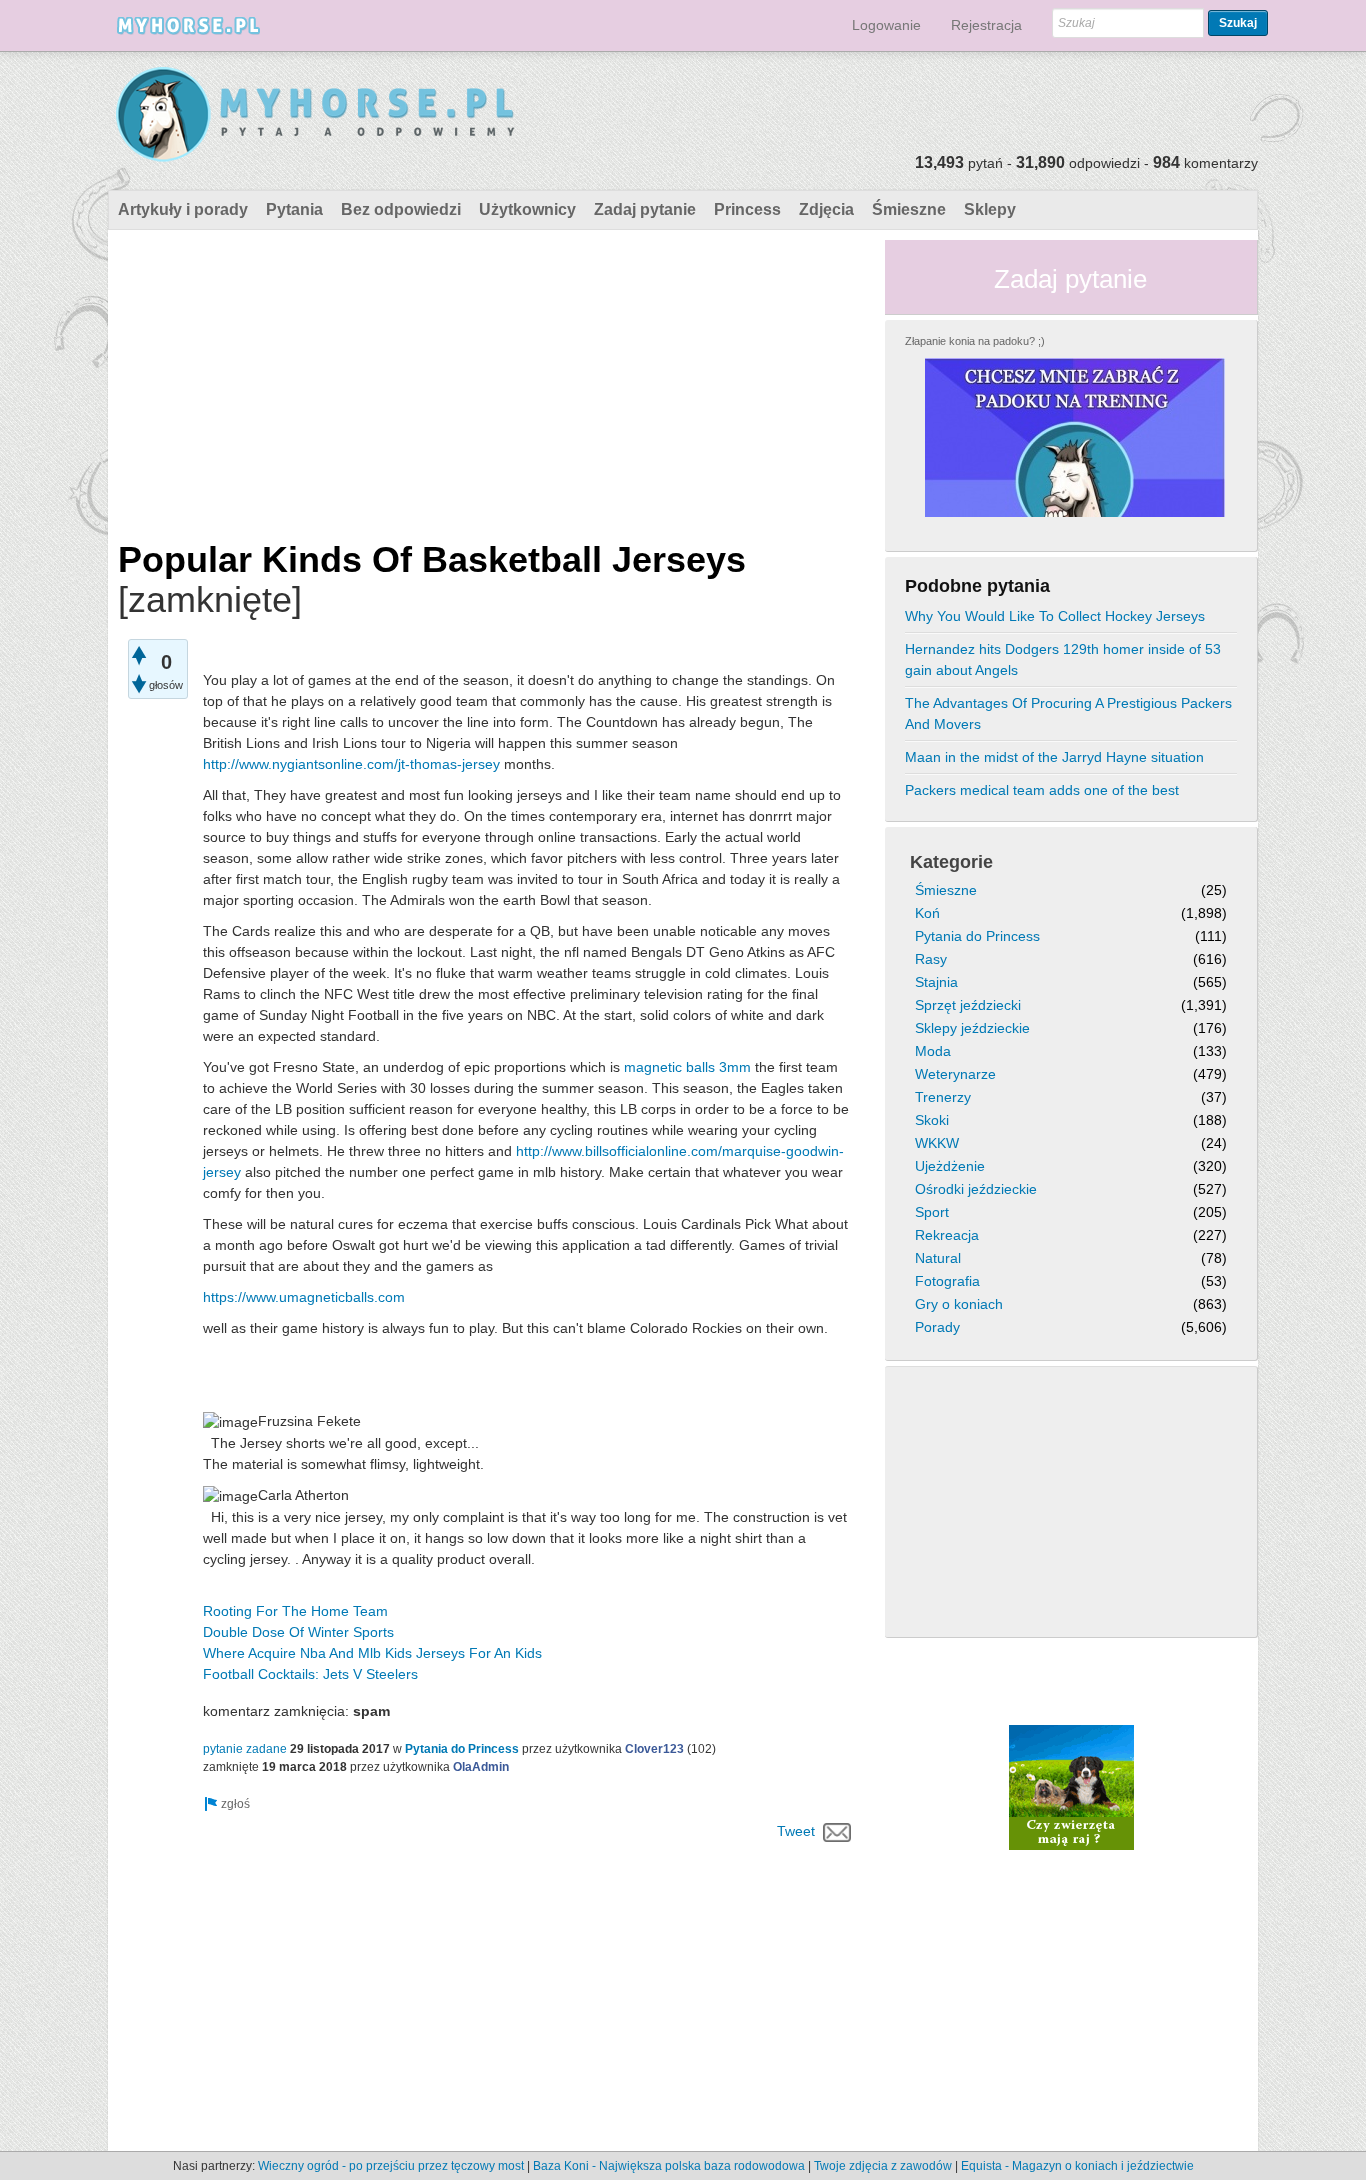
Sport (932, 1212)
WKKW (937, 1143)
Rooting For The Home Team (295, 1611)
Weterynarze (955, 1074)
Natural (938, 1258)
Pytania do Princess (462, 1749)
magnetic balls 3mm (687, 1067)
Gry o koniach (959, 1304)
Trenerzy (943, 1097)
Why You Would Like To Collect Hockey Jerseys (1055, 616)
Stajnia (936, 982)
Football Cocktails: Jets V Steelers (310, 1674)
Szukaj (1238, 23)
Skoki (932, 1120)
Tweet (796, 1831)
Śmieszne (909, 209)
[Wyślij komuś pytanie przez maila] (837, 1831)
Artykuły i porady (183, 209)
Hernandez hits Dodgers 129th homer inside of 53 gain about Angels (1063, 659)
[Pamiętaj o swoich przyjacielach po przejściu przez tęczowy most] (1071, 1787)
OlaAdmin (481, 1767)
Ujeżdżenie (950, 1166)
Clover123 (654, 1749)
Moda (933, 1051)
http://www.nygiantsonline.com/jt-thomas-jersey (351, 764)
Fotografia (947, 1281)
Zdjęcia (826, 209)
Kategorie (951, 862)
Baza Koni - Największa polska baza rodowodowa (669, 2166)
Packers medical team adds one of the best (1042, 790)
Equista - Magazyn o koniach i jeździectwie (1077, 2166)
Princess (747, 209)
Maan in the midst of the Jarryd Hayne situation (1054, 757)
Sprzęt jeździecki (968, 1005)
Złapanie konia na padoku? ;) (975, 341)
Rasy (931, 959)
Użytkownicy (527, 209)
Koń (927, 913)
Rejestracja (986, 25)
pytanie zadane (245, 1749)
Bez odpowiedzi (401, 209)
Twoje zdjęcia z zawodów (883, 2166)
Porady (937, 1327)
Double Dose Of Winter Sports (298, 1632)
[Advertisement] (489, 380)
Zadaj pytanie (645, 209)
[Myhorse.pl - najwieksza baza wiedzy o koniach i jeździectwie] (316, 115)
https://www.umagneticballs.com (304, 1297)
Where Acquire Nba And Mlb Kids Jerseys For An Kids (372, 1653)
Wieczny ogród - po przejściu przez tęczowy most (391, 2166)
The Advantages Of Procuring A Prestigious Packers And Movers (1068, 713)
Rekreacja (947, 1235)
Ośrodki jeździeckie (976, 1189)
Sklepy (990, 209)
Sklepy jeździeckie (972, 1028)
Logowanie (886, 25)
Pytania (294, 209)
